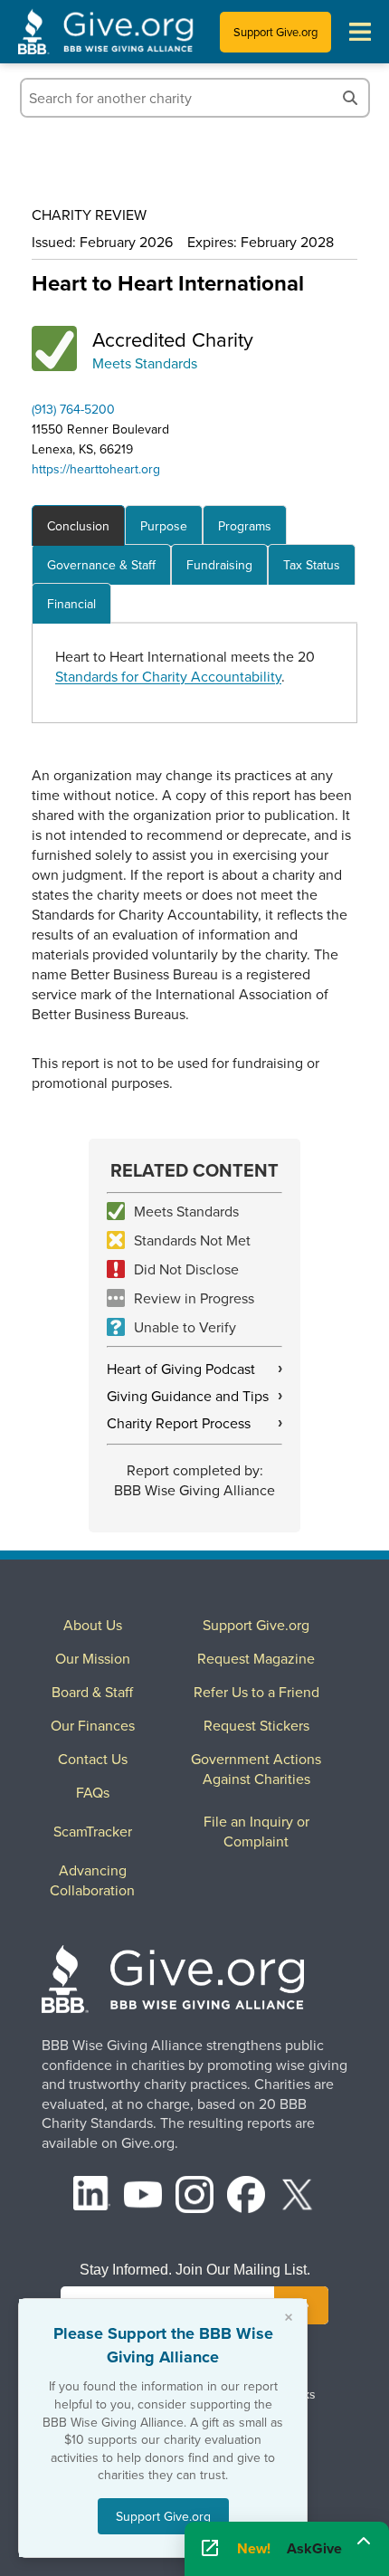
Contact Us (93, 1759)
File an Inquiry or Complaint (256, 1831)
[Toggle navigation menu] (360, 32)
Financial (71, 604)
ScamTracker (93, 1831)
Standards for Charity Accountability (168, 676)
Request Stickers (256, 1725)
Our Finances (93, 1725)
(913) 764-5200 (73, 409)
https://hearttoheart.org (96, 469)
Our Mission (93, 1658)
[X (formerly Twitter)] (298, 2197)
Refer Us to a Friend (256, 1692)
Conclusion (78, 526)
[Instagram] (194, 2197)
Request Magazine (256, 1658)
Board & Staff (92, 1692)
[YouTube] (143, 2197)
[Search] (350, 98)
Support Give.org (275, 32)
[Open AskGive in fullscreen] (210, 2549)
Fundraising (219, 565)
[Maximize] (364, 2543)
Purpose (164, 526)
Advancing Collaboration (92, 1880)
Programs (245, 526)
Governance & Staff (101, 565)
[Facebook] (246, 2197)
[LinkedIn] (92, 2197)
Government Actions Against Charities (256, 1769)
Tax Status (312, 565)
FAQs (93, 1792)
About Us (93, 1625)
